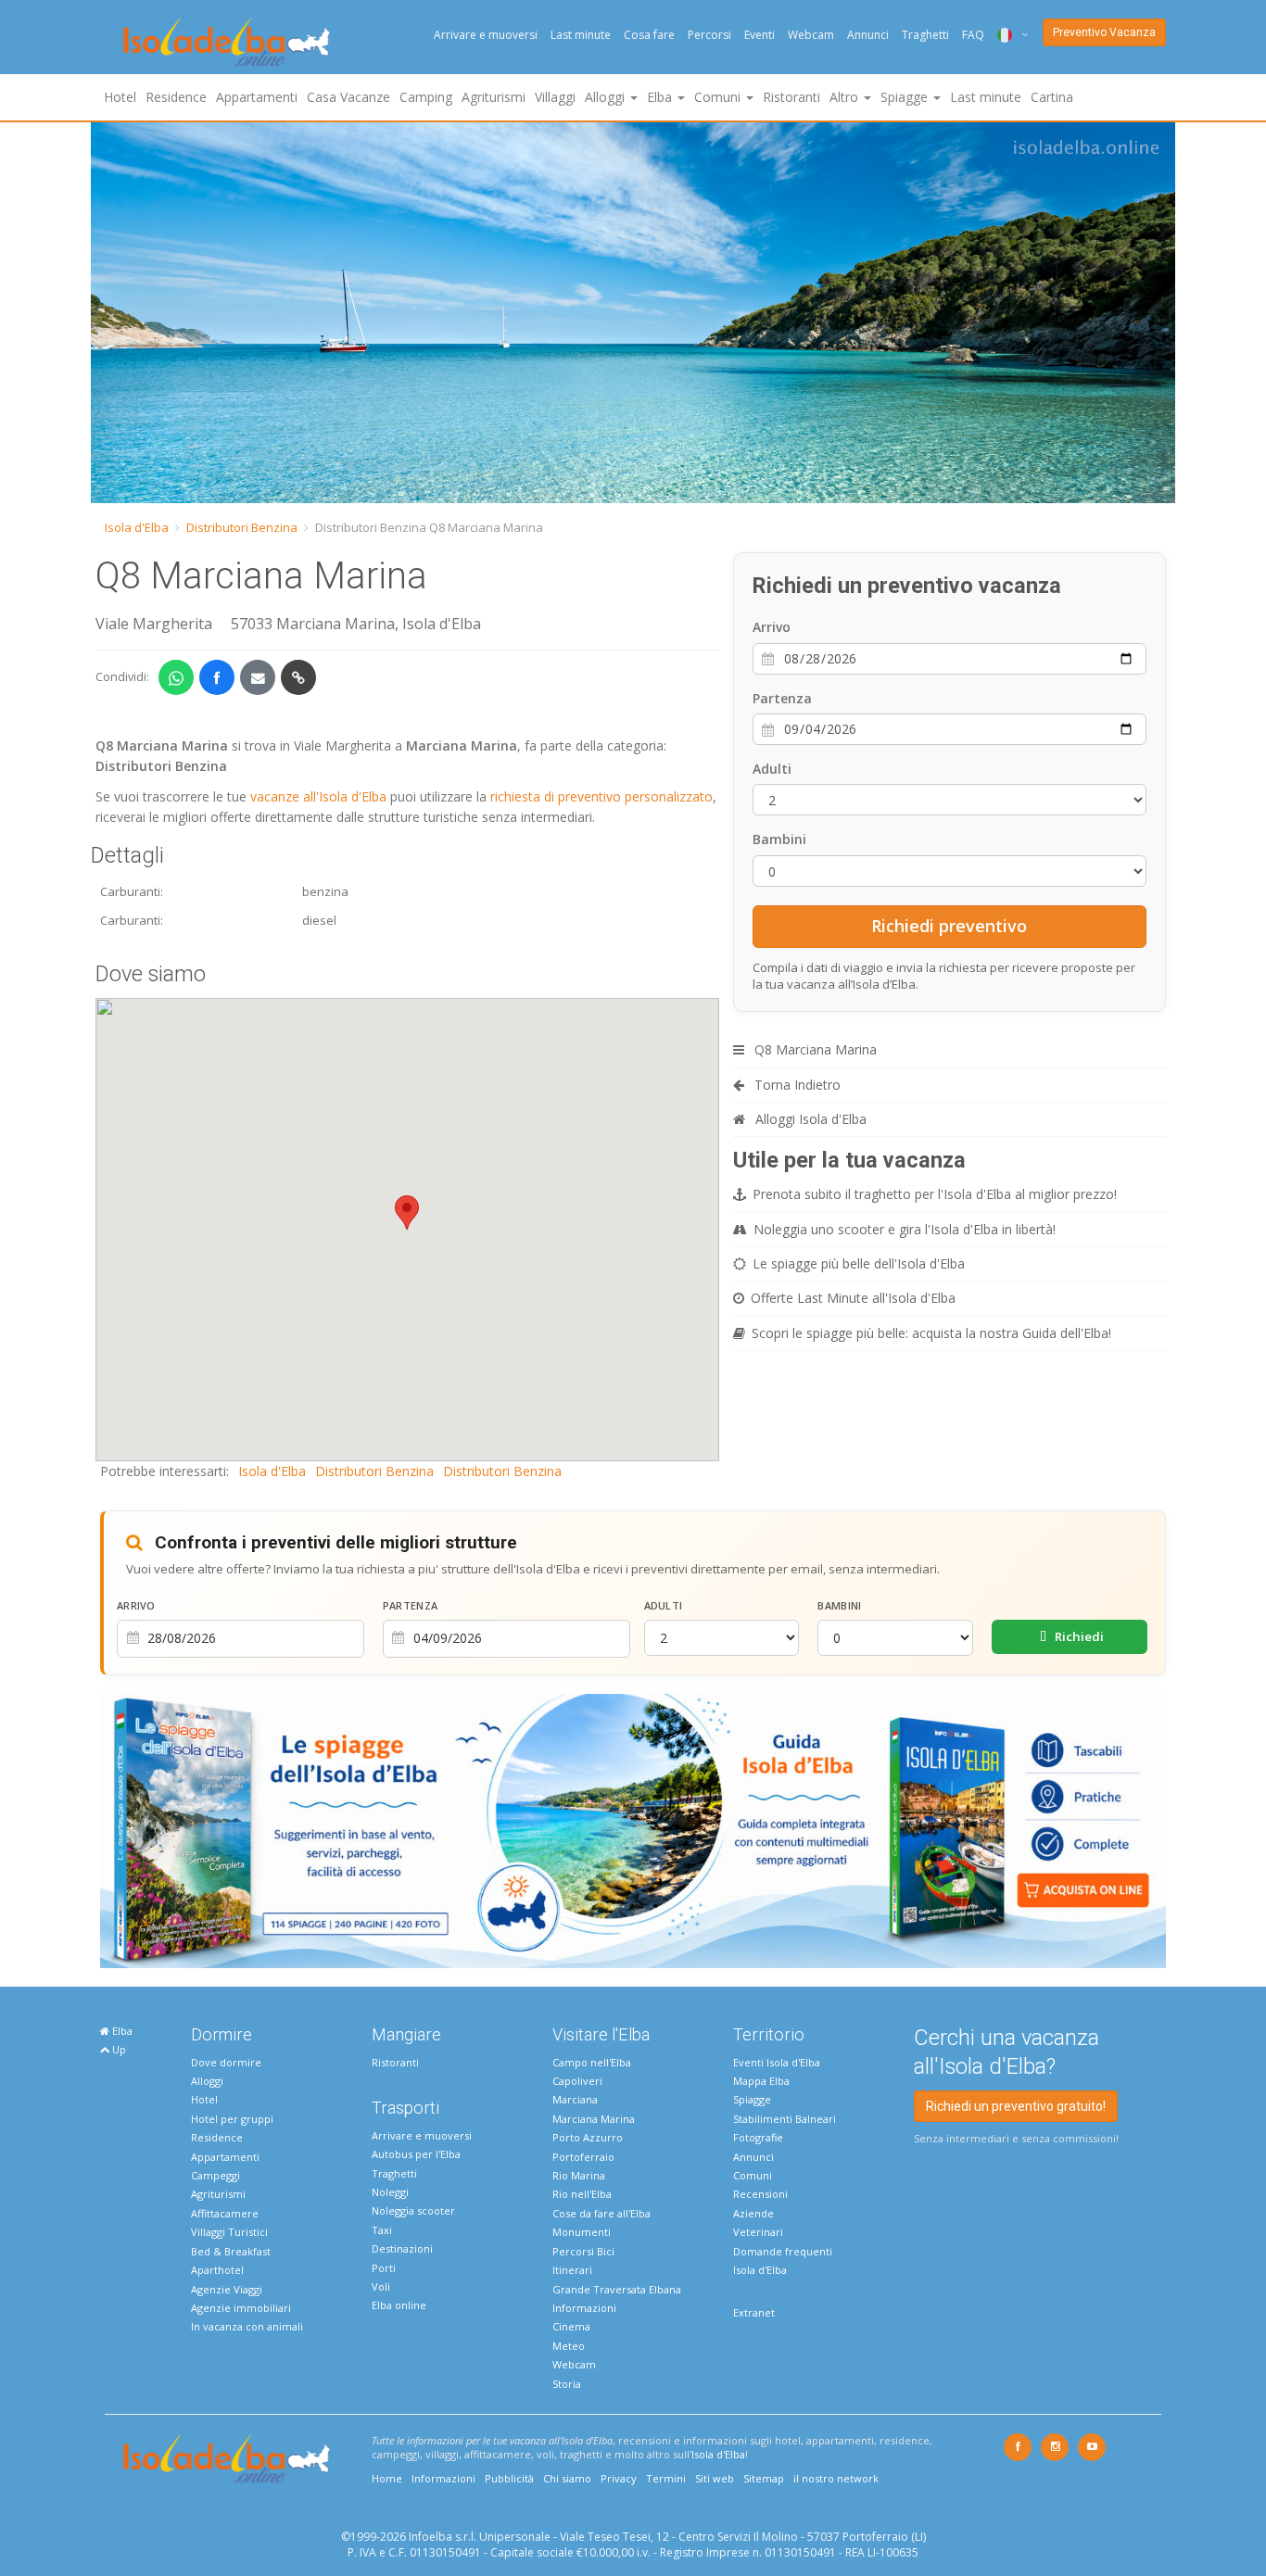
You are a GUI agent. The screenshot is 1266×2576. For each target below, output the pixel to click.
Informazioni (584, 2308)
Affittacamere (225, 2213)
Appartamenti (257, 97)
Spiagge (752, 2099)
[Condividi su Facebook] (217, 677)
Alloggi (207, 2081)
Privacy (619, 2478)
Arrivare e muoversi (486, 35)
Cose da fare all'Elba (601, 2213)
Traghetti (925, 35)
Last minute (581, 35)
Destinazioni (402, 2248)
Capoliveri (577, 2081)
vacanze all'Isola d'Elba (318, 796)
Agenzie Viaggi (227, 2289)
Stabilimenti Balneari (785, 2119)
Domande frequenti (783, 2251)
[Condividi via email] (258, 677)
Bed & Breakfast (231, 2251)
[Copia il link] (298, 677)
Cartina (1052, 97)
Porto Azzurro (588, 2137)
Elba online (399, 2305)
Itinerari (572, 2270)
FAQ (973, 35)
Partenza (782, 698)
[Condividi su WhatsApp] (176, 677)
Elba (121, 2031)
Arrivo (772, 627)
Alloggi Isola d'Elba (809, 1119)
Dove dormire (226, 2062)
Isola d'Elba (137, 527)
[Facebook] (1018, 2447)
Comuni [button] (719, 97)
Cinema (571, 2326)
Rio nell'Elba (582, 2194)
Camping (426, 97)
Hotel (120, 97)
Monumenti (582, 2232)
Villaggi (555, 97)
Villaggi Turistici (229, 2232)
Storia (567, 2384)
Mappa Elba (761, 2081)
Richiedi (1078, 1636)
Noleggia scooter (413, 2210)
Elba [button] (661, 97)
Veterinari (758, 2232)
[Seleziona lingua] (1006, 35)
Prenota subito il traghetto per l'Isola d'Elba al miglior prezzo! (935, 1194)
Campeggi (215, 2175)
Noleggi (390, 2192)
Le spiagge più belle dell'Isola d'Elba (859, 1263)
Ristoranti (791, 97)
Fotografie (758, 2137)
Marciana (575, 2099)
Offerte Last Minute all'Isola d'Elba (853, 1298)
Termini (666, 2478)
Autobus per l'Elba (416, 2154)
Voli (381, 2286)
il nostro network (836, 2478)
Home (387, 2478)
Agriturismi (494, 97)
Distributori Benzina (242, 527)
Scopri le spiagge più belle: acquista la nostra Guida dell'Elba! (931, 1333)
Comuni (753, 2175)
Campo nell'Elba (592, 2062)
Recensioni (760, 2194)
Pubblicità (509, 2478)
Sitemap (764, 2478)
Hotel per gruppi (232, 2119)
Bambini (779, 839)
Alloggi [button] (607, 97)
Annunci (868, 35)
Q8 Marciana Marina (814, 1049)
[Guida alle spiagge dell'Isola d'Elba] (633, 1830)
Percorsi (709, 35)
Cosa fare (649, 35)
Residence (176, 97)
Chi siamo (567, 2478)
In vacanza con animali (247, 2326)
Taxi (382, 2230)
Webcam (811, 35)
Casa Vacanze (348, 97)
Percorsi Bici (583, 2251)
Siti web (715, 2478)
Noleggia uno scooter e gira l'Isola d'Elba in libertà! (905, 1229)
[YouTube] (1092, 2447)
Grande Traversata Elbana (617, 2289)
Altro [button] (846, 97)
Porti (384, 2268)
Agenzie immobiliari (241, 2308)
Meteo (569, 2346)
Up (118, 2049)
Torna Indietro (796, 1085)
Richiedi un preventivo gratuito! (1016, 2106)
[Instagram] (1055, 2447)
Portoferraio (583, 2157)
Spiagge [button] (906, 97)
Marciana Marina (594, 2119)
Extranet (754, 2312)
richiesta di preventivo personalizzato (601, 796)
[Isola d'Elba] (227, 42)
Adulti (772, 769)
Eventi (760, 35)
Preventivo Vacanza (1104, 32)
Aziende (753, 2213)
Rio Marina (579, 2175)
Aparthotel (217, 2270)
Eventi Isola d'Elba (777, 2062)
